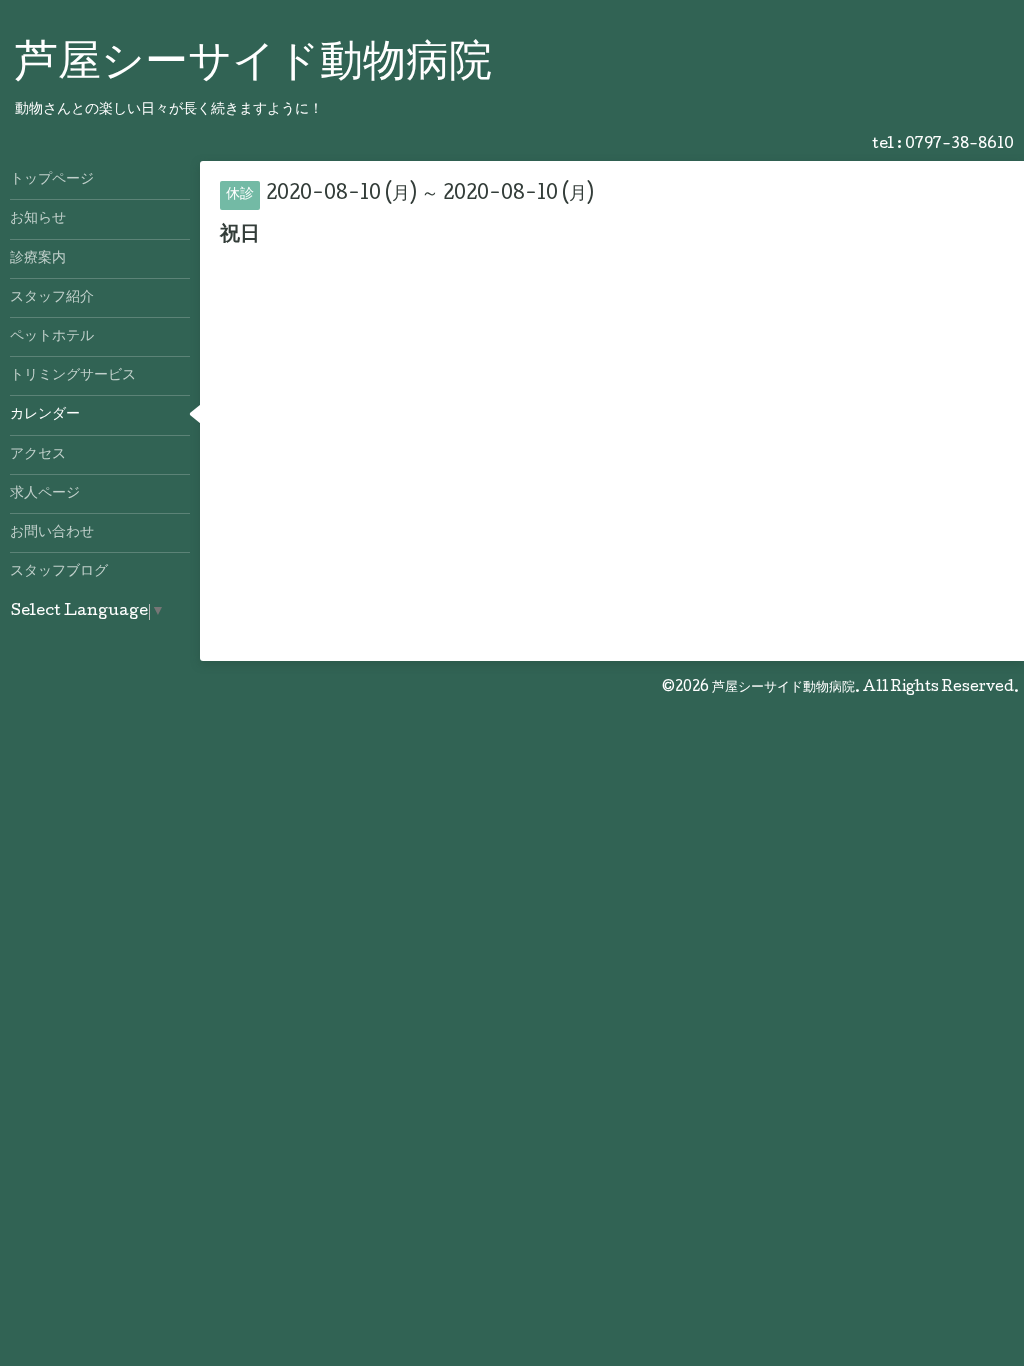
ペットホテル (52, 337)
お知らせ (38, 219)
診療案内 (38, 259)
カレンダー (45, 415)
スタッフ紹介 (52, 298)
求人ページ (45, 494)
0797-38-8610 (959, 145)
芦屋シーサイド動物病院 (253, 65)
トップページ (52, 180)
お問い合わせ (52, 533)
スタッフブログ (59, 572)
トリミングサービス (73, 376)
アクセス (38, 455)
